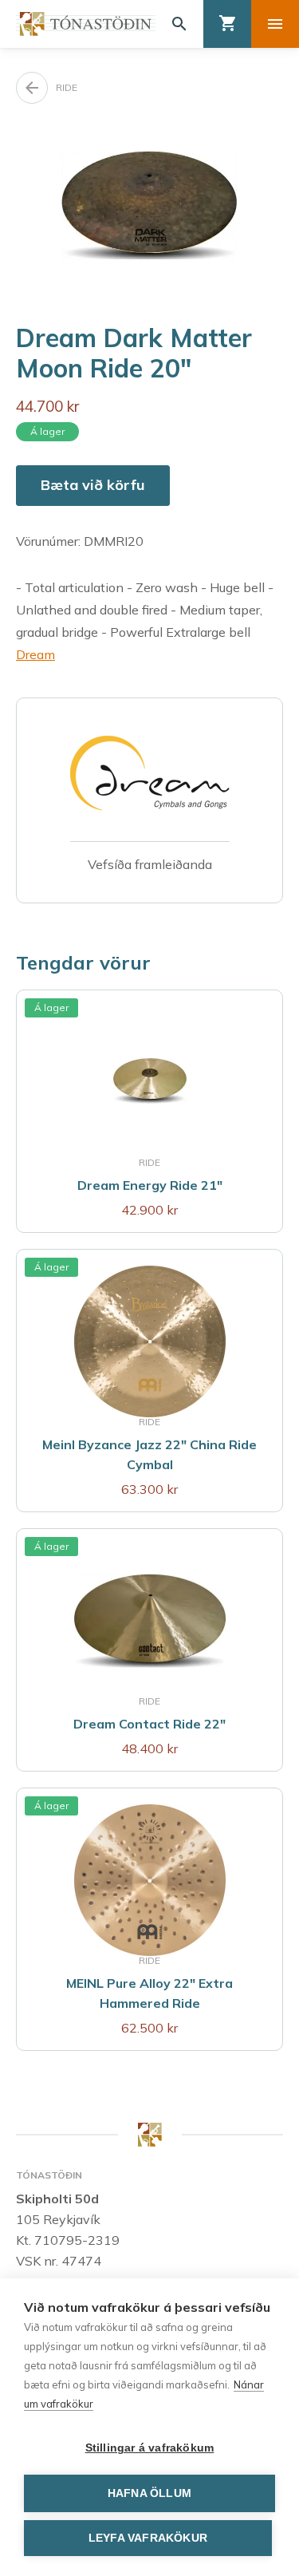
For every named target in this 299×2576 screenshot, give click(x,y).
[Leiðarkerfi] (275, 24)
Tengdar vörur (83, 962)
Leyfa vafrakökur (148, 2538)
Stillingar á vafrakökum (150, 2448)
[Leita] (179, 24)
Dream (35, 654)
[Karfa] (227, 24)
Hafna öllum (149, 2493)
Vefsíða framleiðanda (150, 864)
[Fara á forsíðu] (86, 24)
